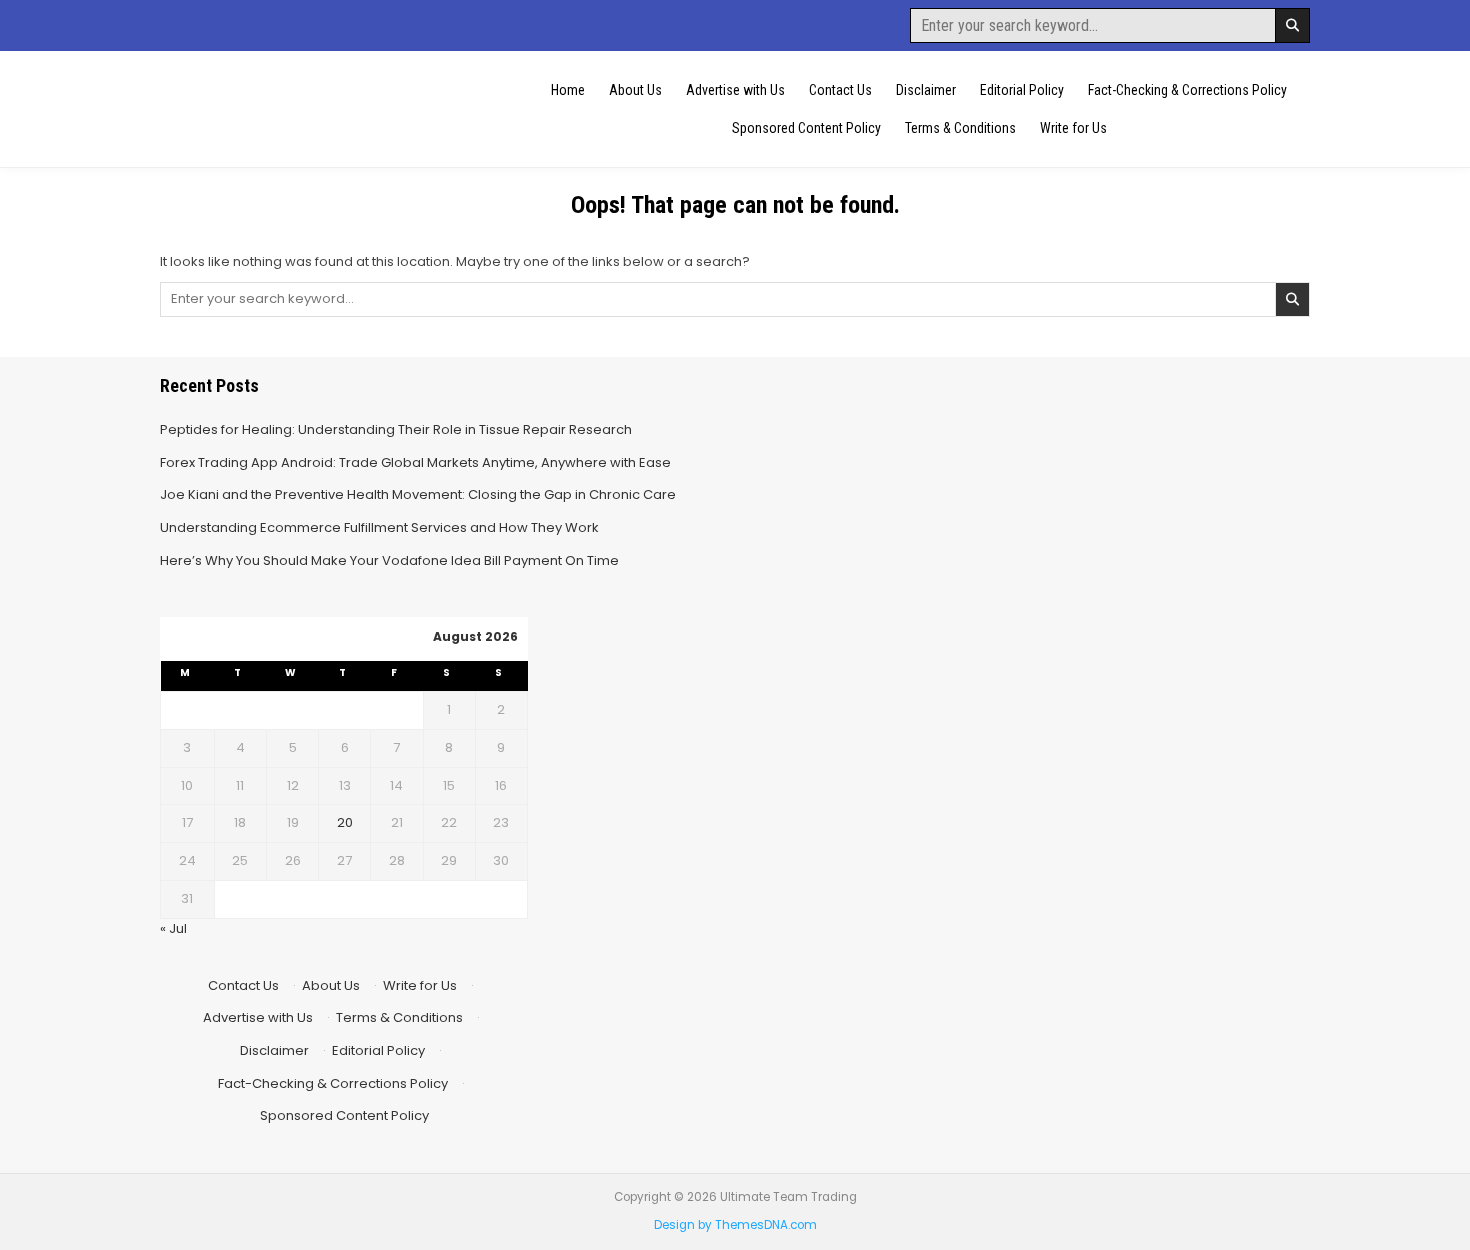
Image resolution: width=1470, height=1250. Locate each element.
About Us (635, 90)
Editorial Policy (1022, 90)
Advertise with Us (735, 90)
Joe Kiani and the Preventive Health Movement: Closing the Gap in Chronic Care (418, 494)
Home (568, 90)
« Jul (173, 928)
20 (345, 822)
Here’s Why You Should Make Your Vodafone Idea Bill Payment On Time (389, 560)
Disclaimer (926, 90)
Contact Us (840, 90)
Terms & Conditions (960, 128)
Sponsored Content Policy (806, 128)
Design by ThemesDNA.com (735, 1225)
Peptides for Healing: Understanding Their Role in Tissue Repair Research (396, 429)
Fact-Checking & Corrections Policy (1187, 90)
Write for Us (1073, 128)
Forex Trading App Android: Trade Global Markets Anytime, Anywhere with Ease (415, 462)
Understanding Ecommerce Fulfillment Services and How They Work (379, 527)
